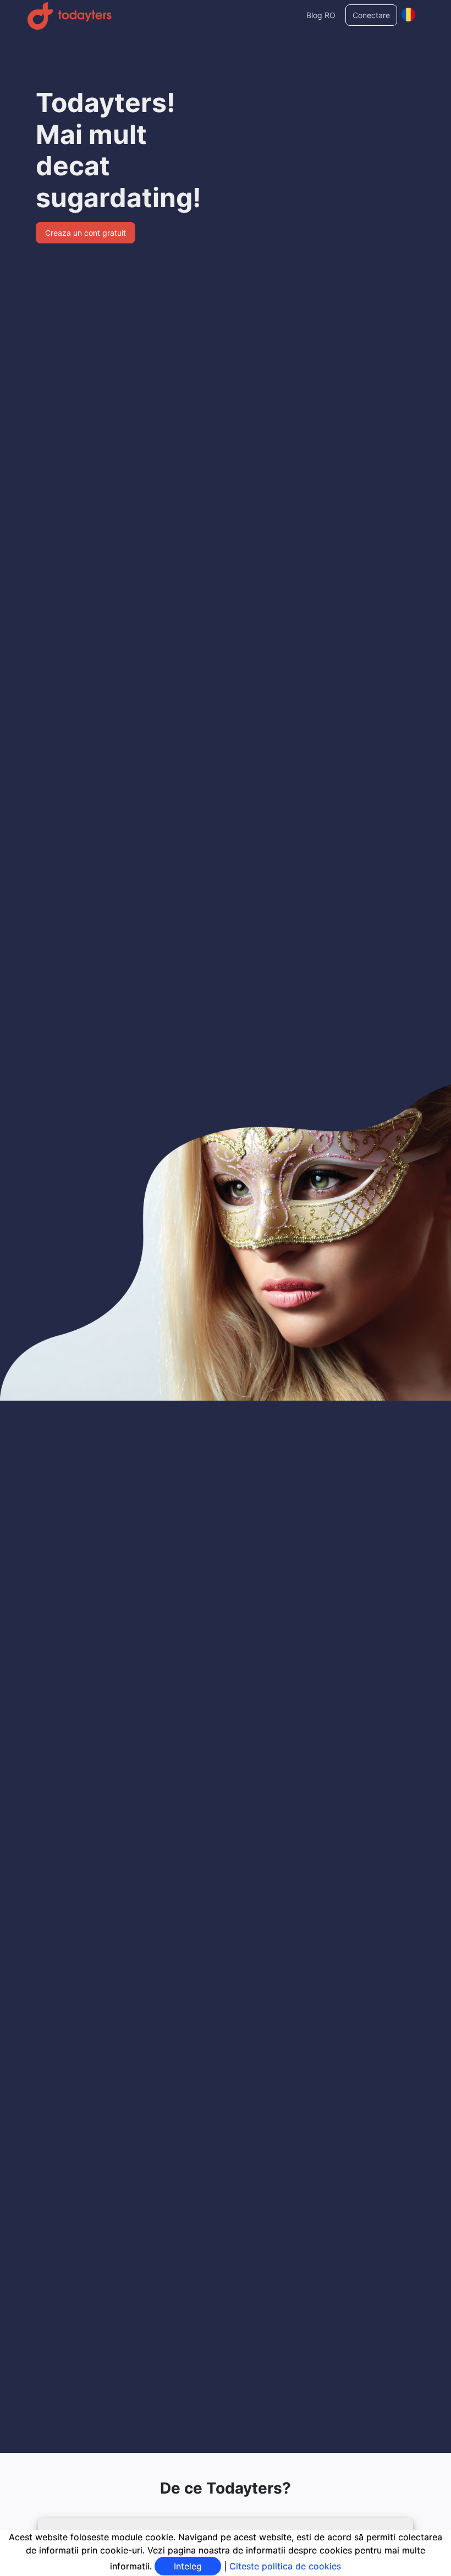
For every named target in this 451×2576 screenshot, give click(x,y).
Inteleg (188, 2566)
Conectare (371, 15)
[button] (408, 12)
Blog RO (321, 15)
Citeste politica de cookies (285, 2566)
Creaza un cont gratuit (86, 233)
